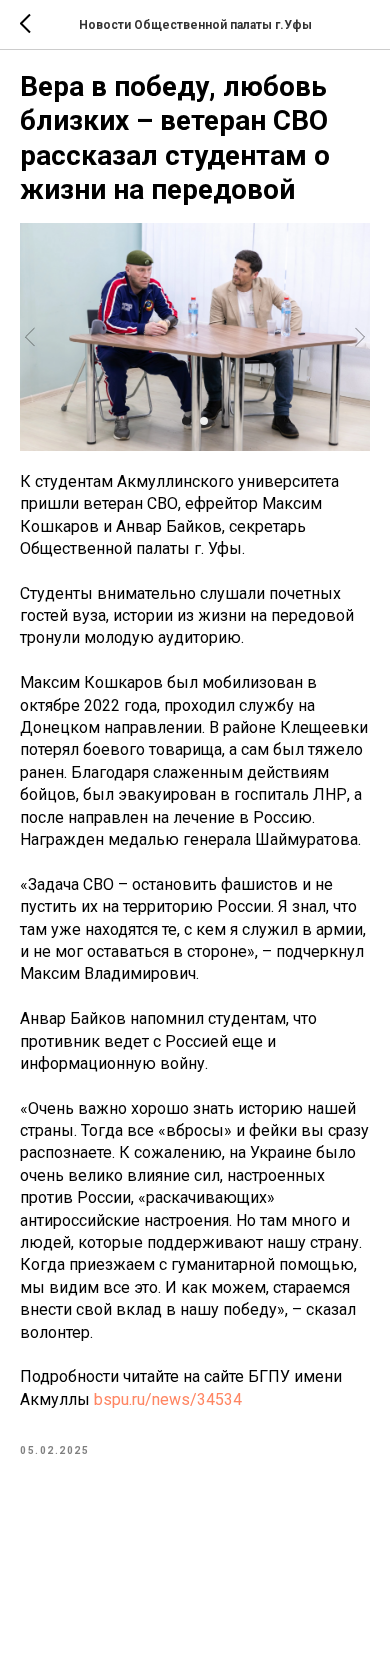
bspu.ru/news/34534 (168, 1399)
